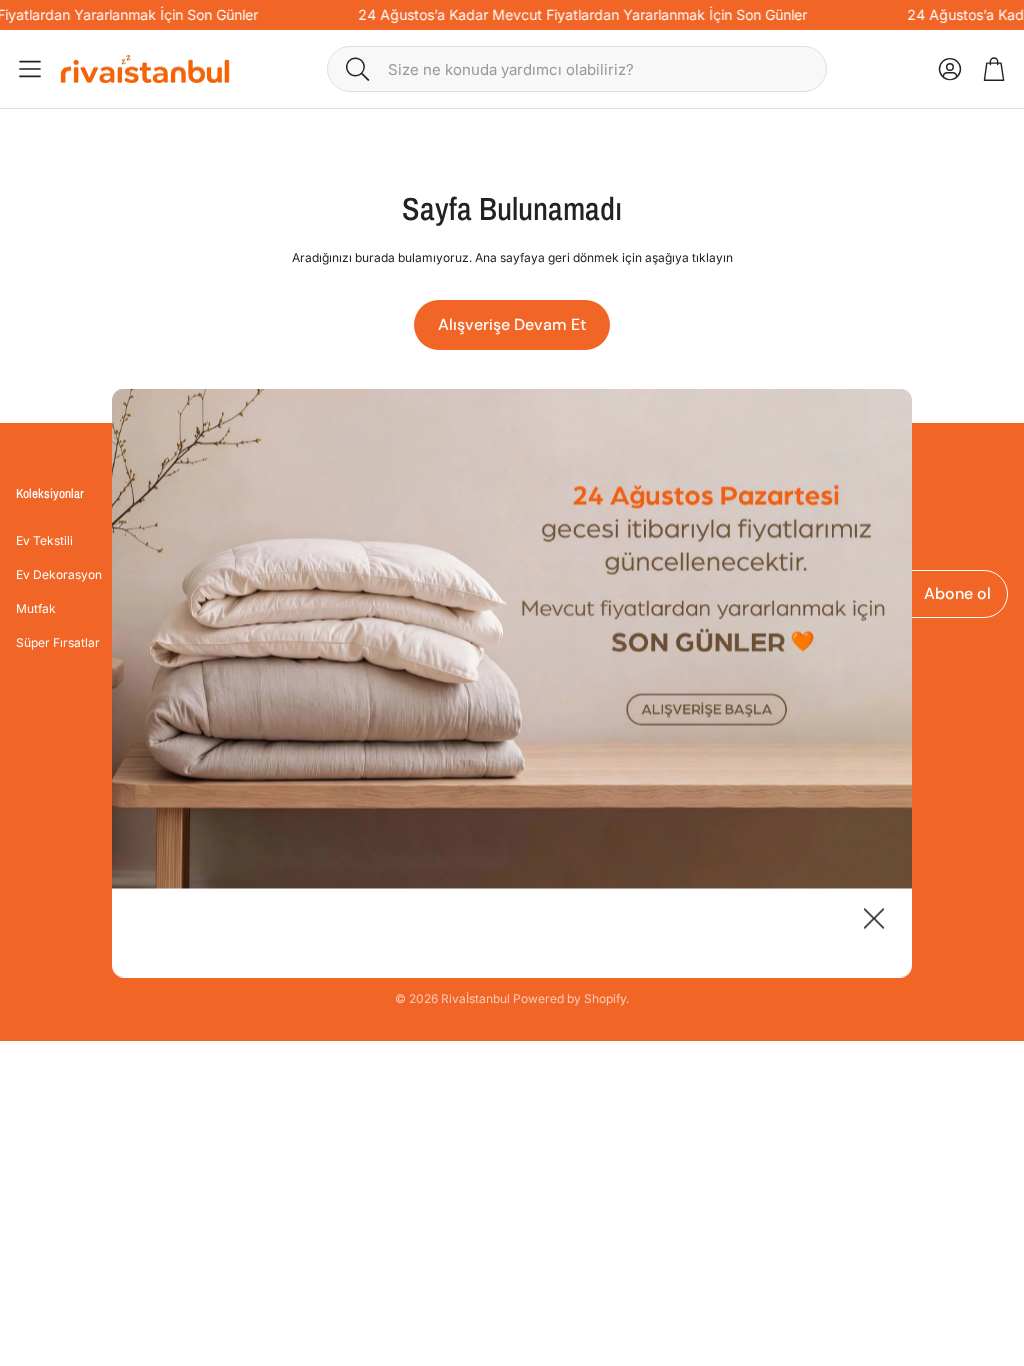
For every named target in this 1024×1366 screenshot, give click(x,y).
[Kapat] (874, 921)
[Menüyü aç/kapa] (30, 69)
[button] (577, 69)
